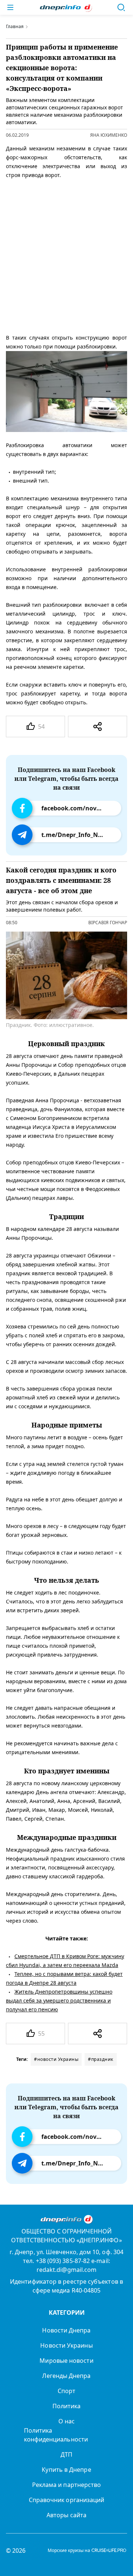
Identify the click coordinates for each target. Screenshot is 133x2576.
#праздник (101, 2059)
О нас (66, 2421)
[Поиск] (121, 7)
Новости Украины (66, 2345)
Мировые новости (66, 2361)
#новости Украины (56, 2059)
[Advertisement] (66, 255)
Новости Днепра (66, 2330)
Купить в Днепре (66, 2470)
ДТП (66, 2454)
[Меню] (10, 7)
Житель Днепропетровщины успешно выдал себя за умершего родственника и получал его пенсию (59, 2000)
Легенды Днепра (66, 2376)
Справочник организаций (67, 2500)
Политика (67, 2406)
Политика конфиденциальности (56, 2435)
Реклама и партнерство (67, 2485)
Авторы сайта (66, 2515)
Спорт (66, 2391)
